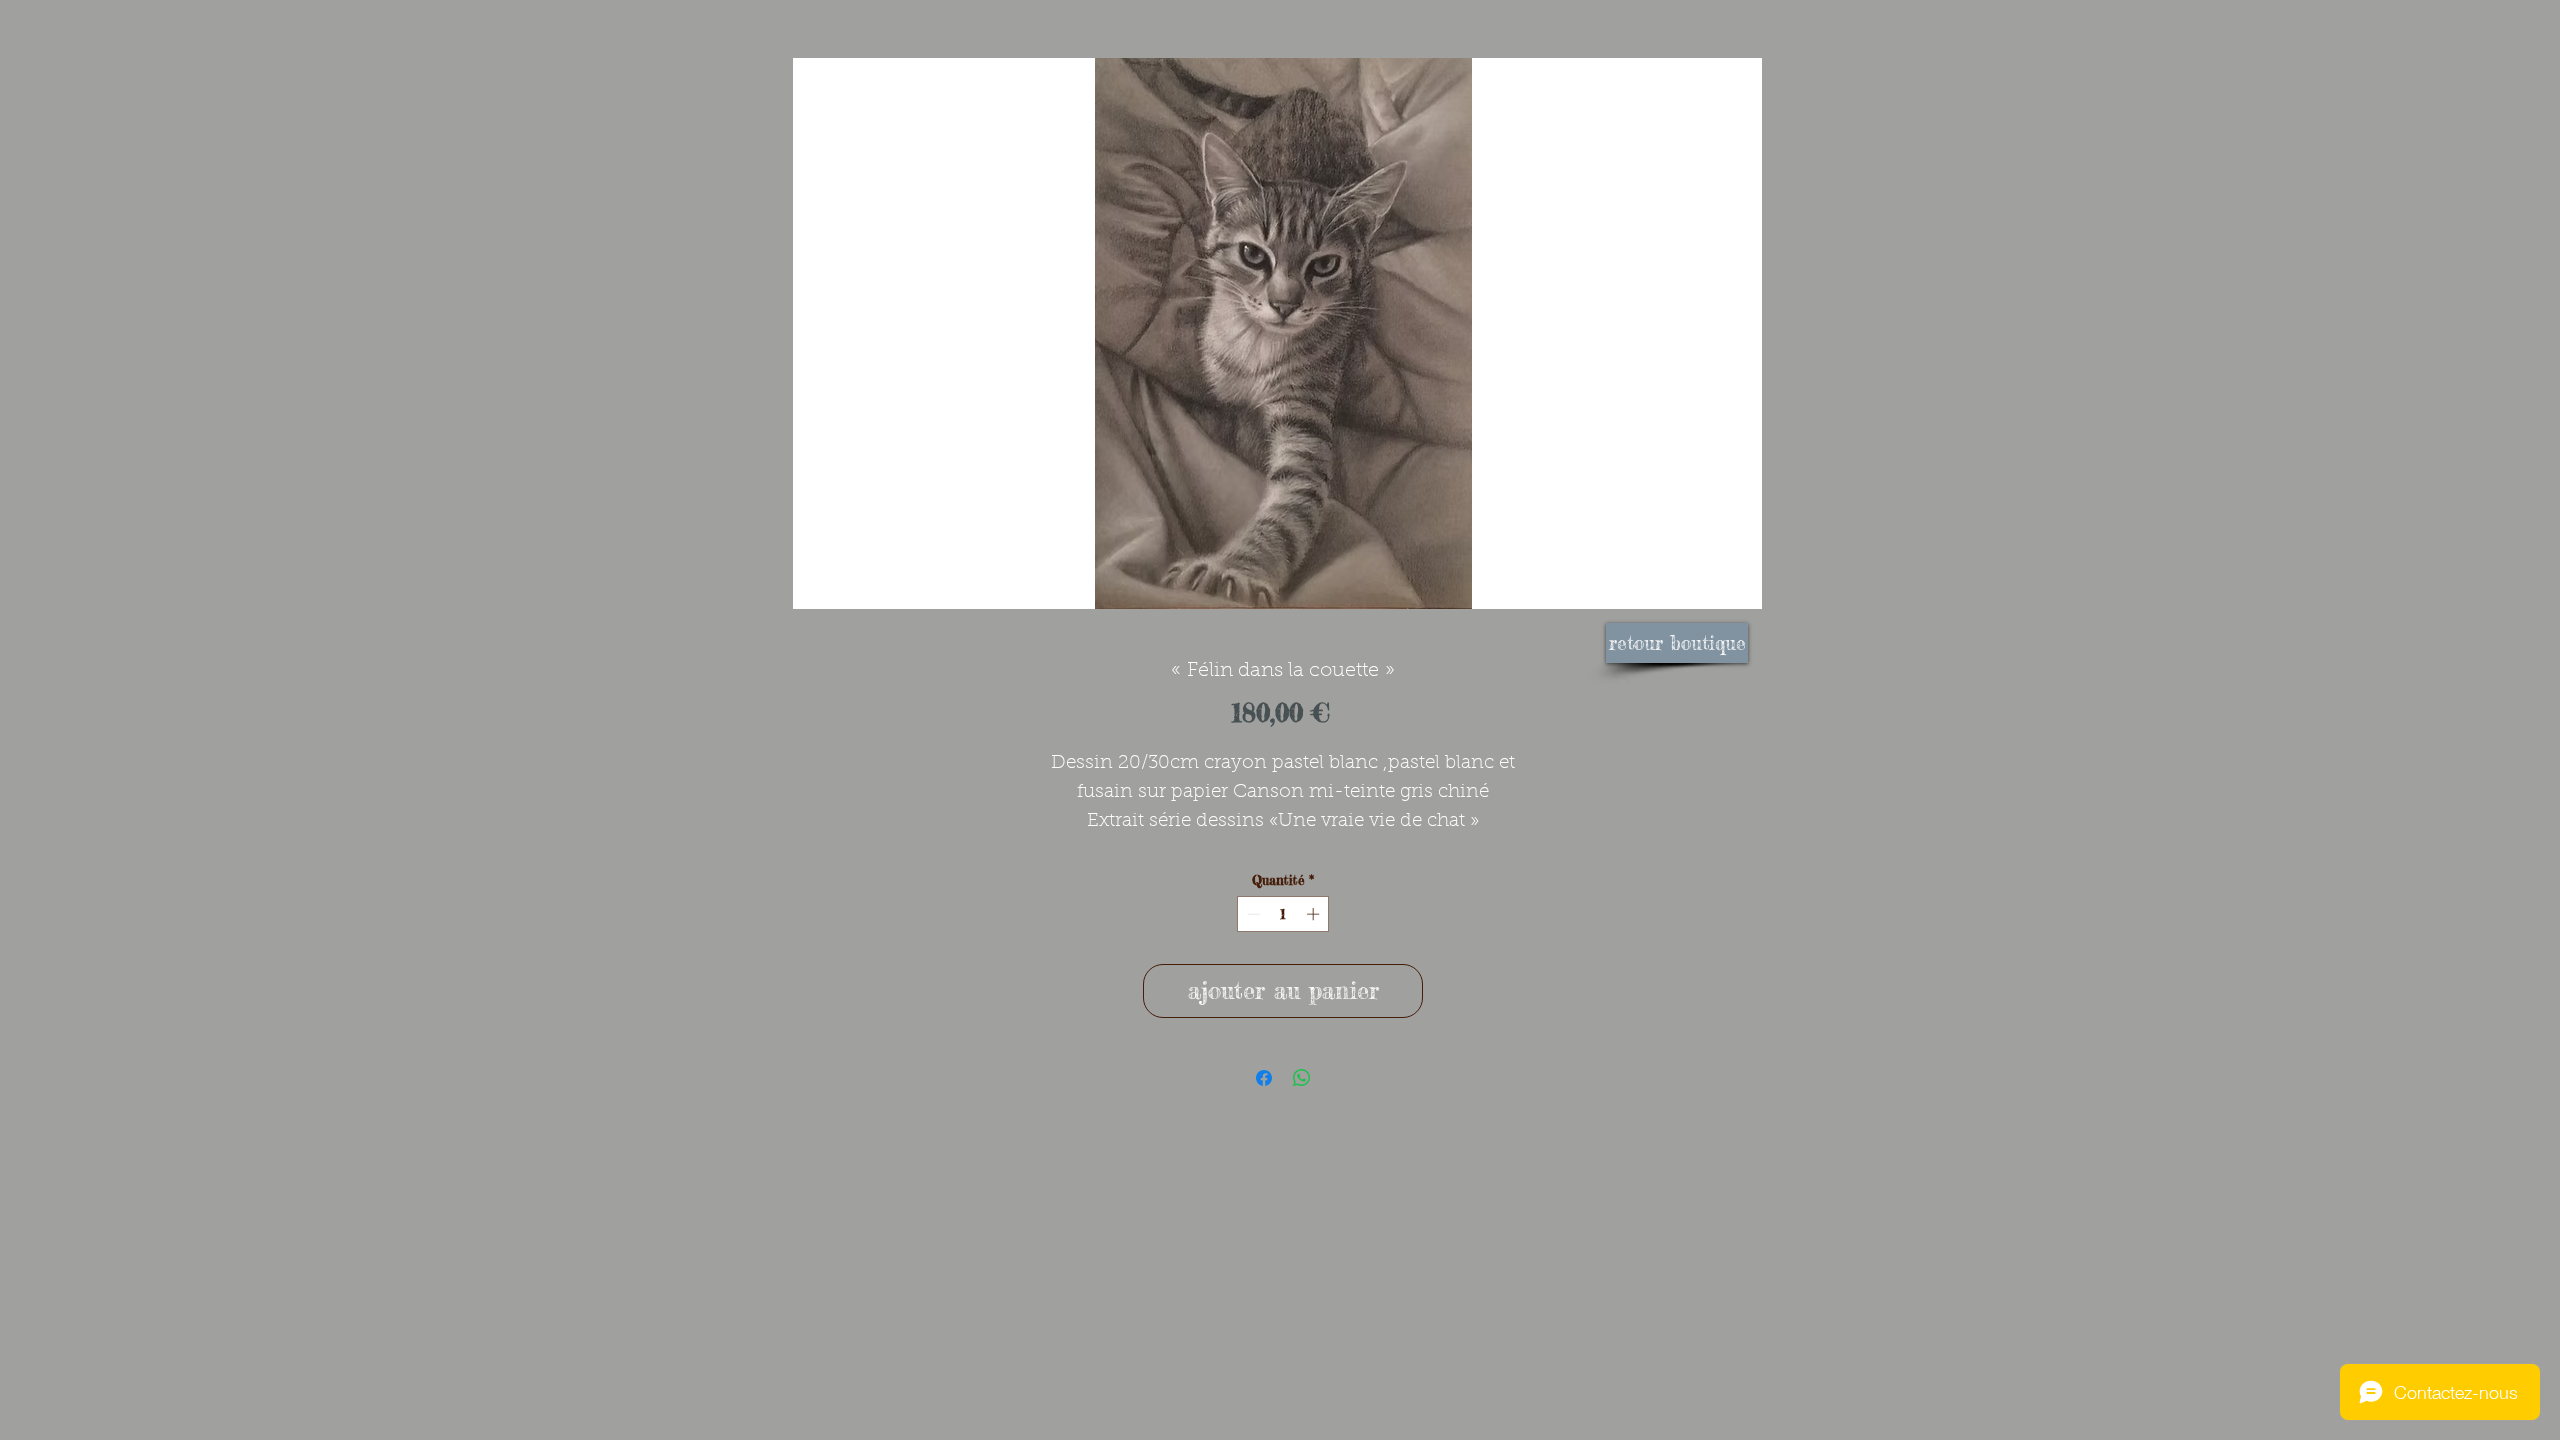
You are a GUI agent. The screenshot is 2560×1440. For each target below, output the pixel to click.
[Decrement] (1252, 914)
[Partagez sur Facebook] (1264, 1078)
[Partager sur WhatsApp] (1302, 1078)
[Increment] (1315, 914)
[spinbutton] (1283, 914)
